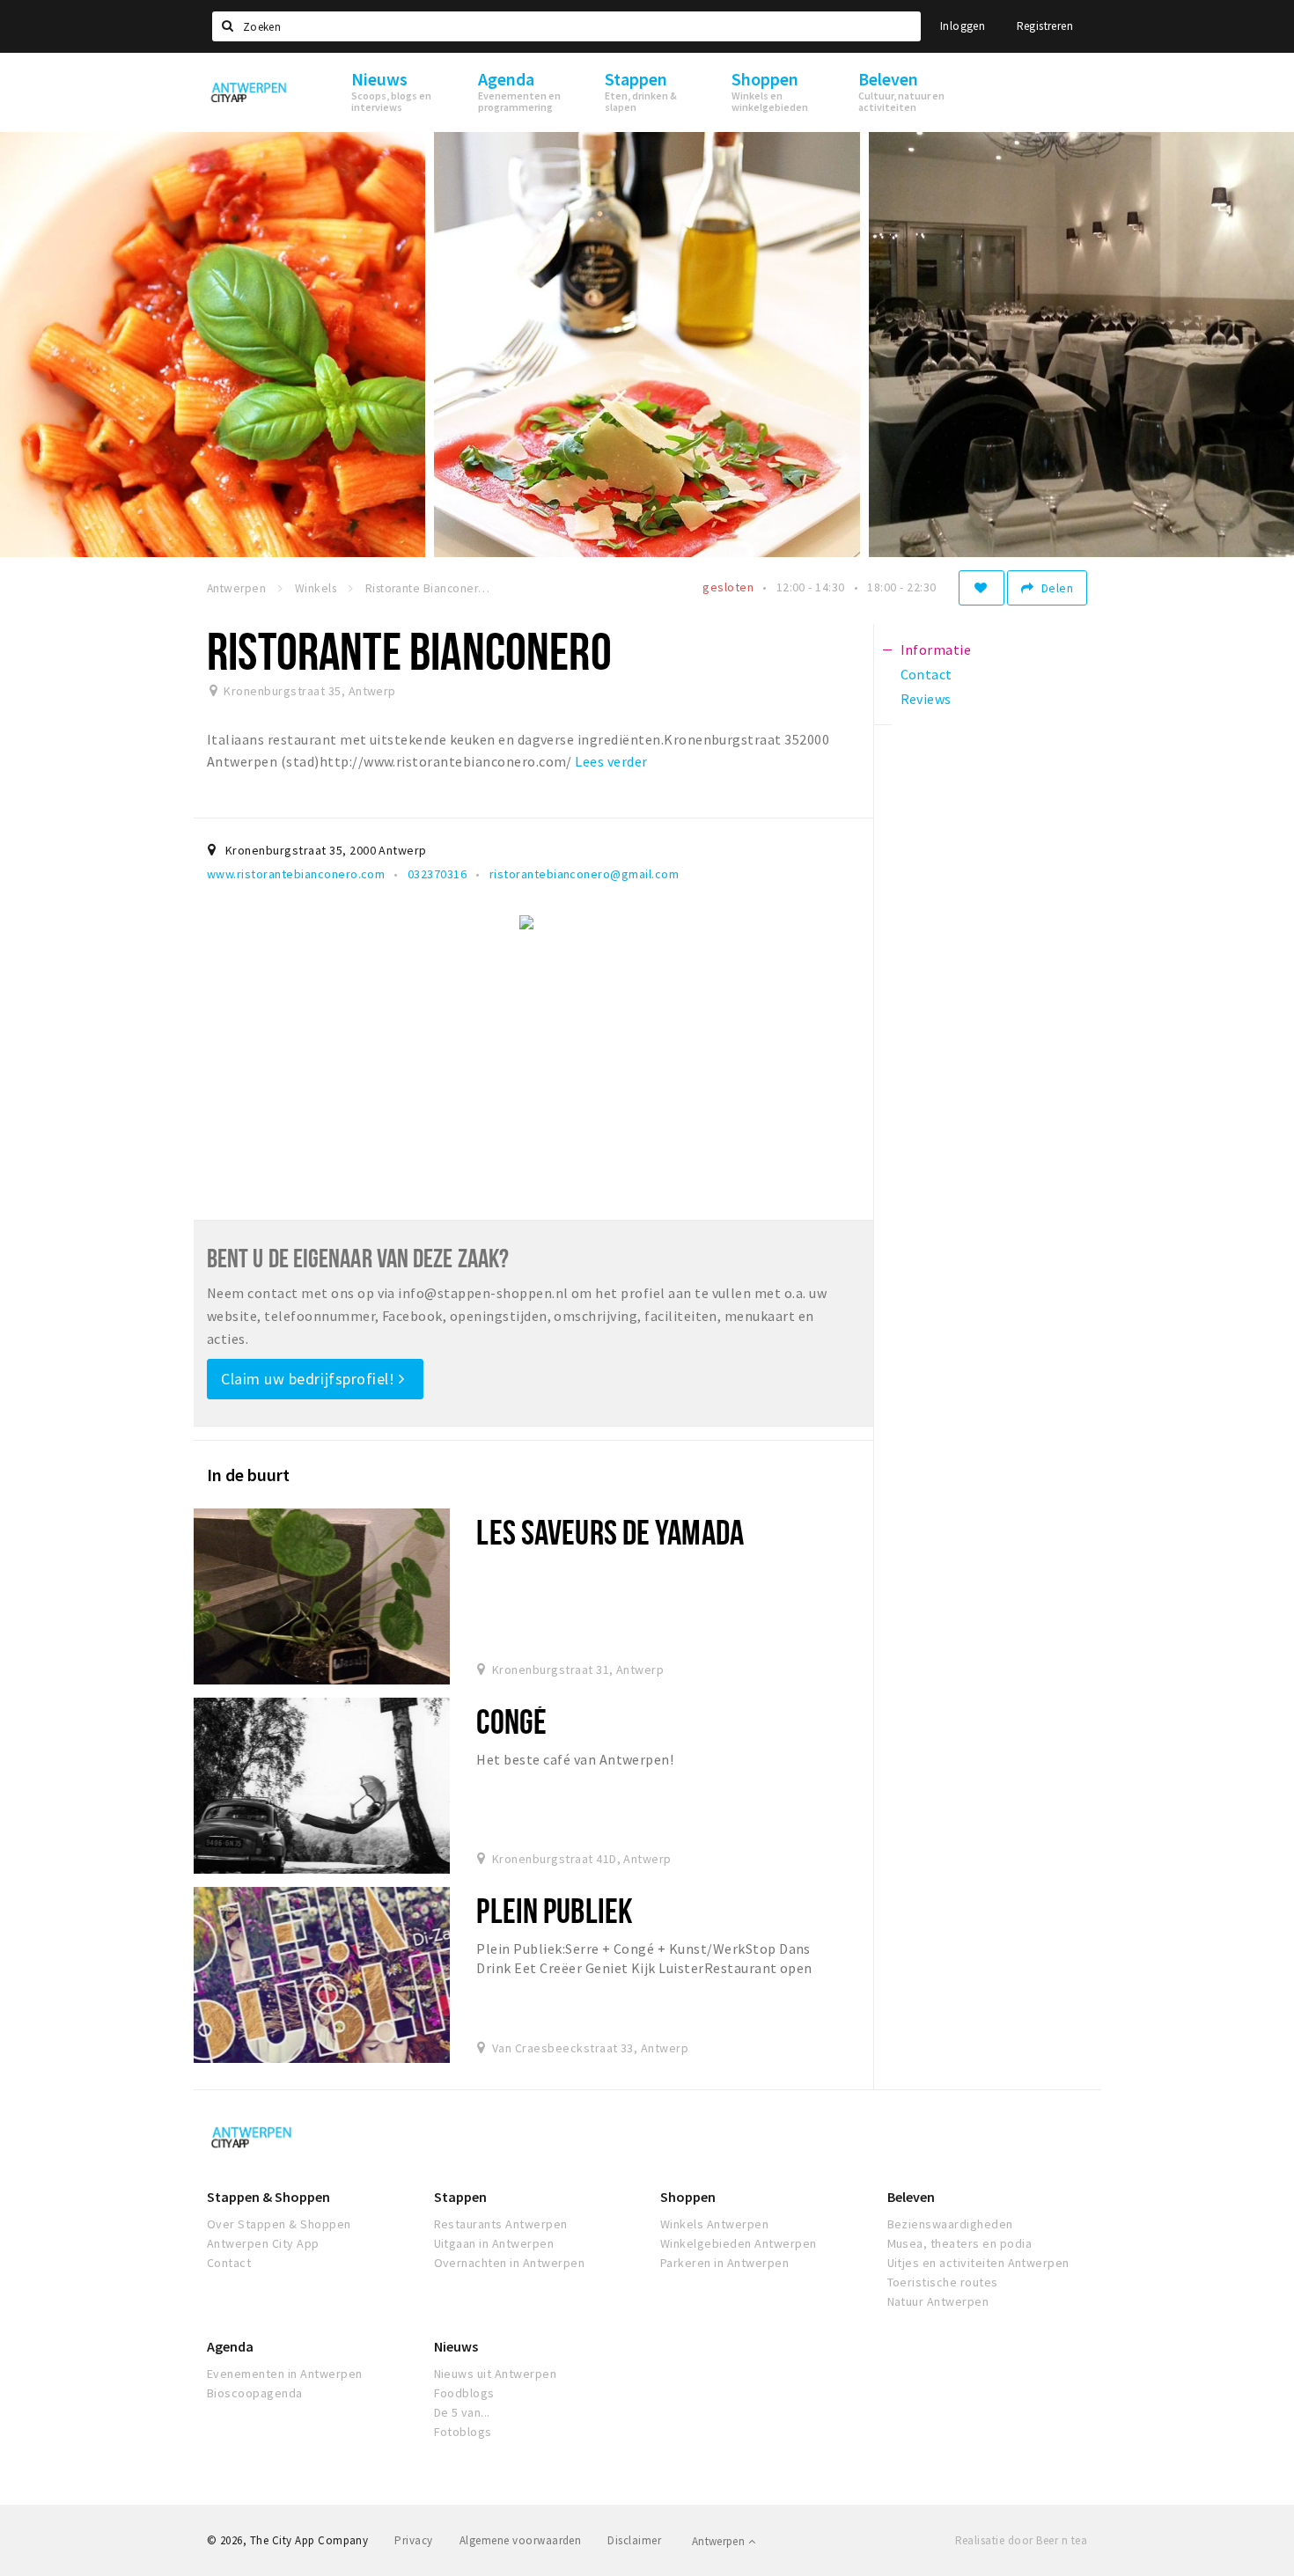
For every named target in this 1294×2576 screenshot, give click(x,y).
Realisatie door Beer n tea (1021, 2540)
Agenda (230, 2346)
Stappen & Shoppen (268, 2197)
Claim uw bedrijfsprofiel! (310, 1379)
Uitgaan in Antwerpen (494, 2243)
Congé (511, 1721)
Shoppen (688, 2197)
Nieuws (456, 2346)
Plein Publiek (555, 1910)
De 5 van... (462, 2412)
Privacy (413, 2540)
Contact (229, 2263)
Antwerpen (720, 2541)
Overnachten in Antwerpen (510, 2263)
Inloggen (963, 26)
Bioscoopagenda (255, 2393)
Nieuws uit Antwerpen (496, 2374)
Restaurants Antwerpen (501, 2224)
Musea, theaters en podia (960, 2243)
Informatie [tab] (936, 650)
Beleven (911, 2197)
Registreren (1045, 26)
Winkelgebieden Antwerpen (739, 2243)
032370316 (437, 874)
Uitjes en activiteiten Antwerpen (978, 2263)
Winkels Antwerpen (714, 2224)
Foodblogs (464, 2393)
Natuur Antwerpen (938, 2301)
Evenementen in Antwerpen (285, 2374)
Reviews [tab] (926, 699)
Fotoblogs (463, 2432)
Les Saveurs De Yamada (610, 1532)
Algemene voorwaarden (521, 2540)
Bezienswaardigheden (950, 2224)
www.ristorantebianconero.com (296, 874)
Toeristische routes (943, 2282)
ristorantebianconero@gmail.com (584, 874)
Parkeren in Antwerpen (724, 2263)
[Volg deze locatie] (982, 588)
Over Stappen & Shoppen (279, 2224)
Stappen (460, 2197)
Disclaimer (634, 2540)
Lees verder (611, 761)
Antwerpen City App (263, 2243)
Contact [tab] (926, 674)
